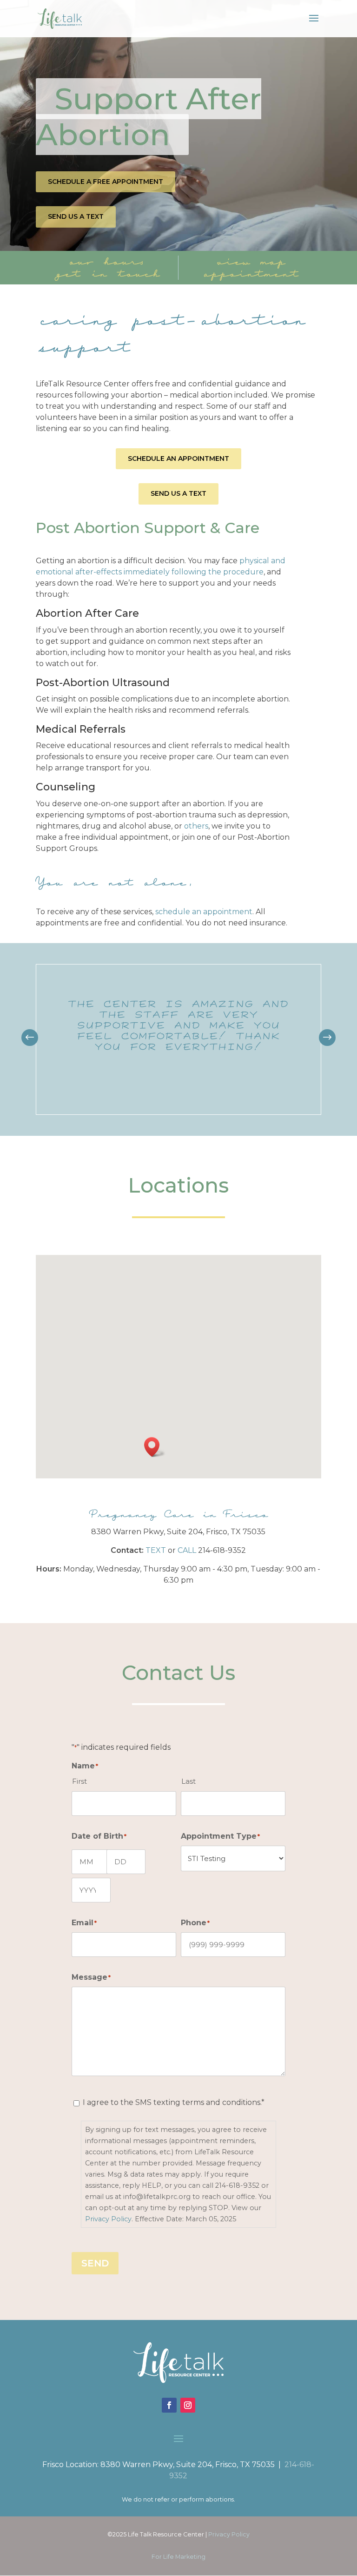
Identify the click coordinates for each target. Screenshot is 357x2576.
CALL (187, 1550)
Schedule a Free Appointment (106, 182)
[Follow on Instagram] (188, 2405)
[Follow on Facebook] (169, 2405)
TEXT (156, 1550)
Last (188, 1781)
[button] (327, 1038)
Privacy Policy (108, 2219)
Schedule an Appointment (178, 459)
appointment (250, 273)
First (79, 1781)
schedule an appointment (204, 912)
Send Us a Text (76, 216)
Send (95, 2263)
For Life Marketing (178, 2557)
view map (250, 261)
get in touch (107, 273)
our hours (107, 261)
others (196, 826)
